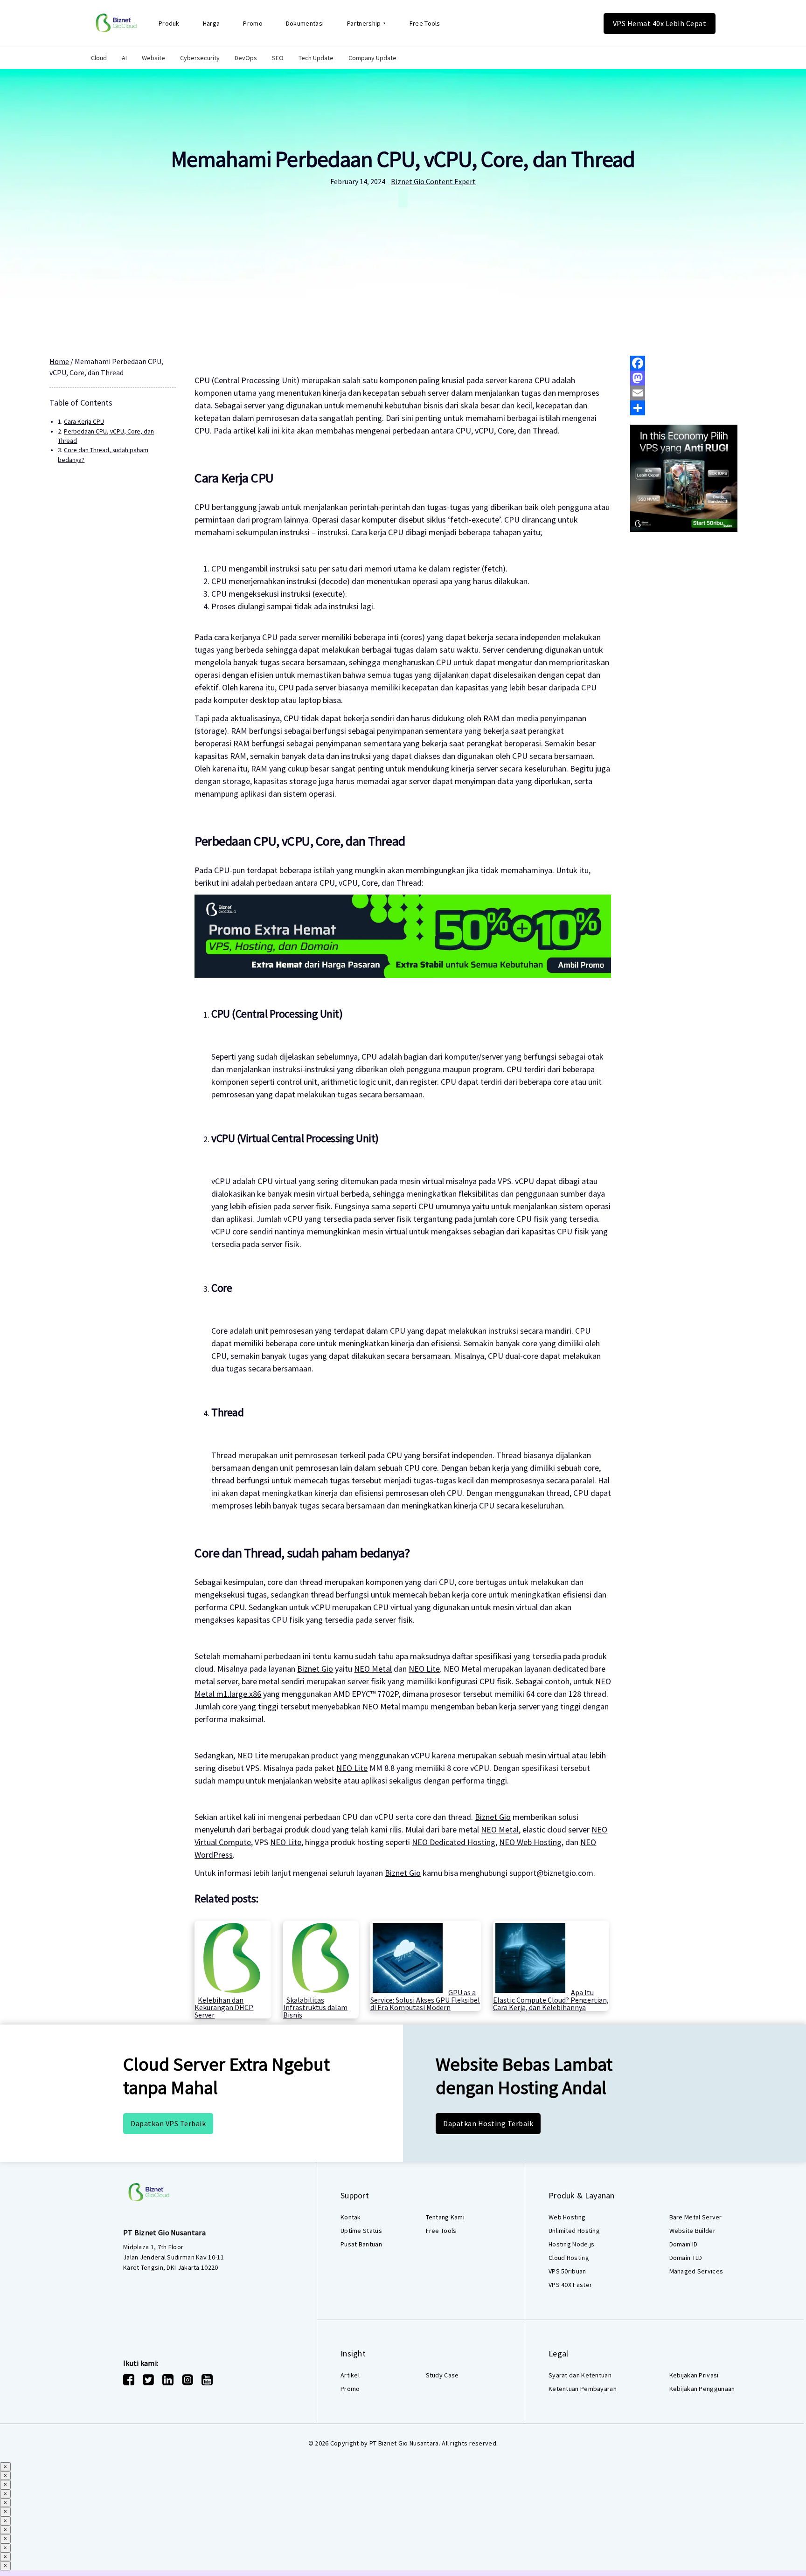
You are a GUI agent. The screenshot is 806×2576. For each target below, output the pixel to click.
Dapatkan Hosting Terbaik (488, 2123)
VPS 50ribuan (567, 2271)
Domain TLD (686, 2258)
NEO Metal (373, 1669)
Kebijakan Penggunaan (702, 2389)
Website (153, 58)
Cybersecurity (200, 58)
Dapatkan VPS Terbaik (168, 2123)
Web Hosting (567, 2217)
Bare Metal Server (696, 2217)
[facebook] (129, 2380)
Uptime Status (361, 2231)
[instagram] (188, 2380)
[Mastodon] (693, 378)
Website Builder (693, 2231)
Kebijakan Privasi (694, 2375)
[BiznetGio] (116, 23)
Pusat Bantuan (361, 2244)
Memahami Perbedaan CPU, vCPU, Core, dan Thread (403, 159)
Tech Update (316, 58)
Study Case (442, 2375)
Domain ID (684, 2244)
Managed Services (696, 2271)
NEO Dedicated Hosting (454, 1842)
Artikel (350, 2375)
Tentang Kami (445, 2217)
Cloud (99, 58)
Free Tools (425, 23)
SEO (278, 58)
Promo (253, 23)
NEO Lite (424, 1669)
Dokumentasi (305, 23)
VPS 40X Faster (570, 2285)
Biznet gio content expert (433, 181)
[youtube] (207, 2380)
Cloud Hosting (569, 2258)
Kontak (351, 2217)
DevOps (246, 58)
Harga (212, 23)
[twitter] (148, 2380)
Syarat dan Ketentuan (580, 2375)
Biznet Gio (315, 1669)
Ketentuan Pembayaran (583, 2389)
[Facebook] (693, 363)
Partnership (364, 23)
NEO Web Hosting (530, 1842)
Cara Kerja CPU (84, 422)
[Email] (693, 393)
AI (124, 58)
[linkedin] (168, 2380)
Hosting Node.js (572, 2244)
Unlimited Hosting (574, 2231)
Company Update (372, 58)
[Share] (693, 408)
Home (59, 361)
